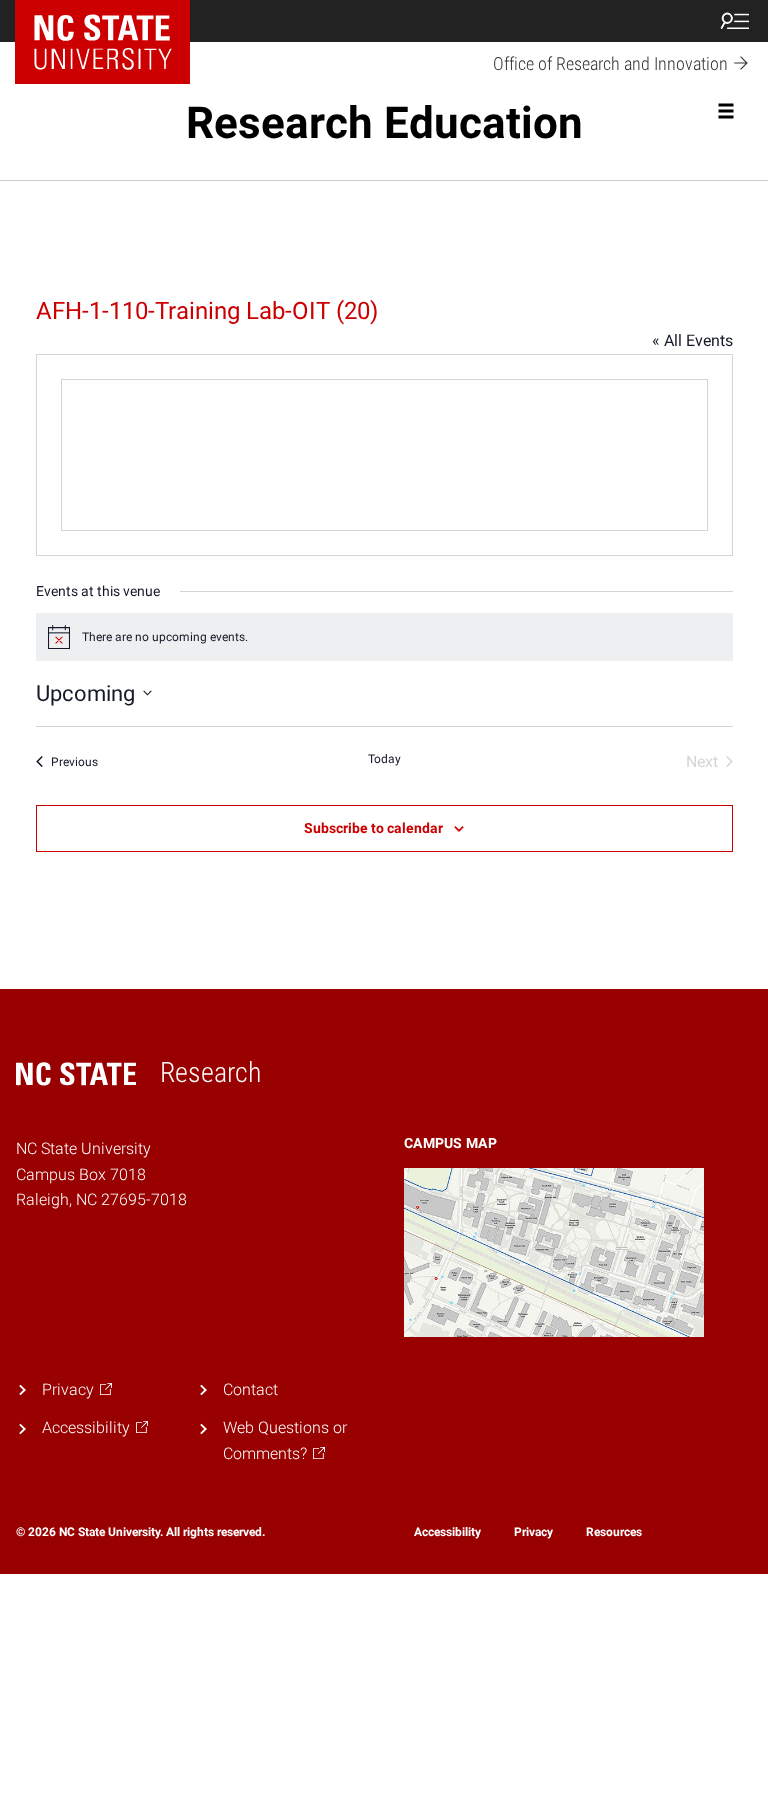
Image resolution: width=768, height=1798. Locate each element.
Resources (614, 1532)
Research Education (384, 123)
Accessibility (447, 1532)
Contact (250, 1389)
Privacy (533, 1532)
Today (384, 759)
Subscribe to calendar (373, 828)
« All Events (692, 340)
